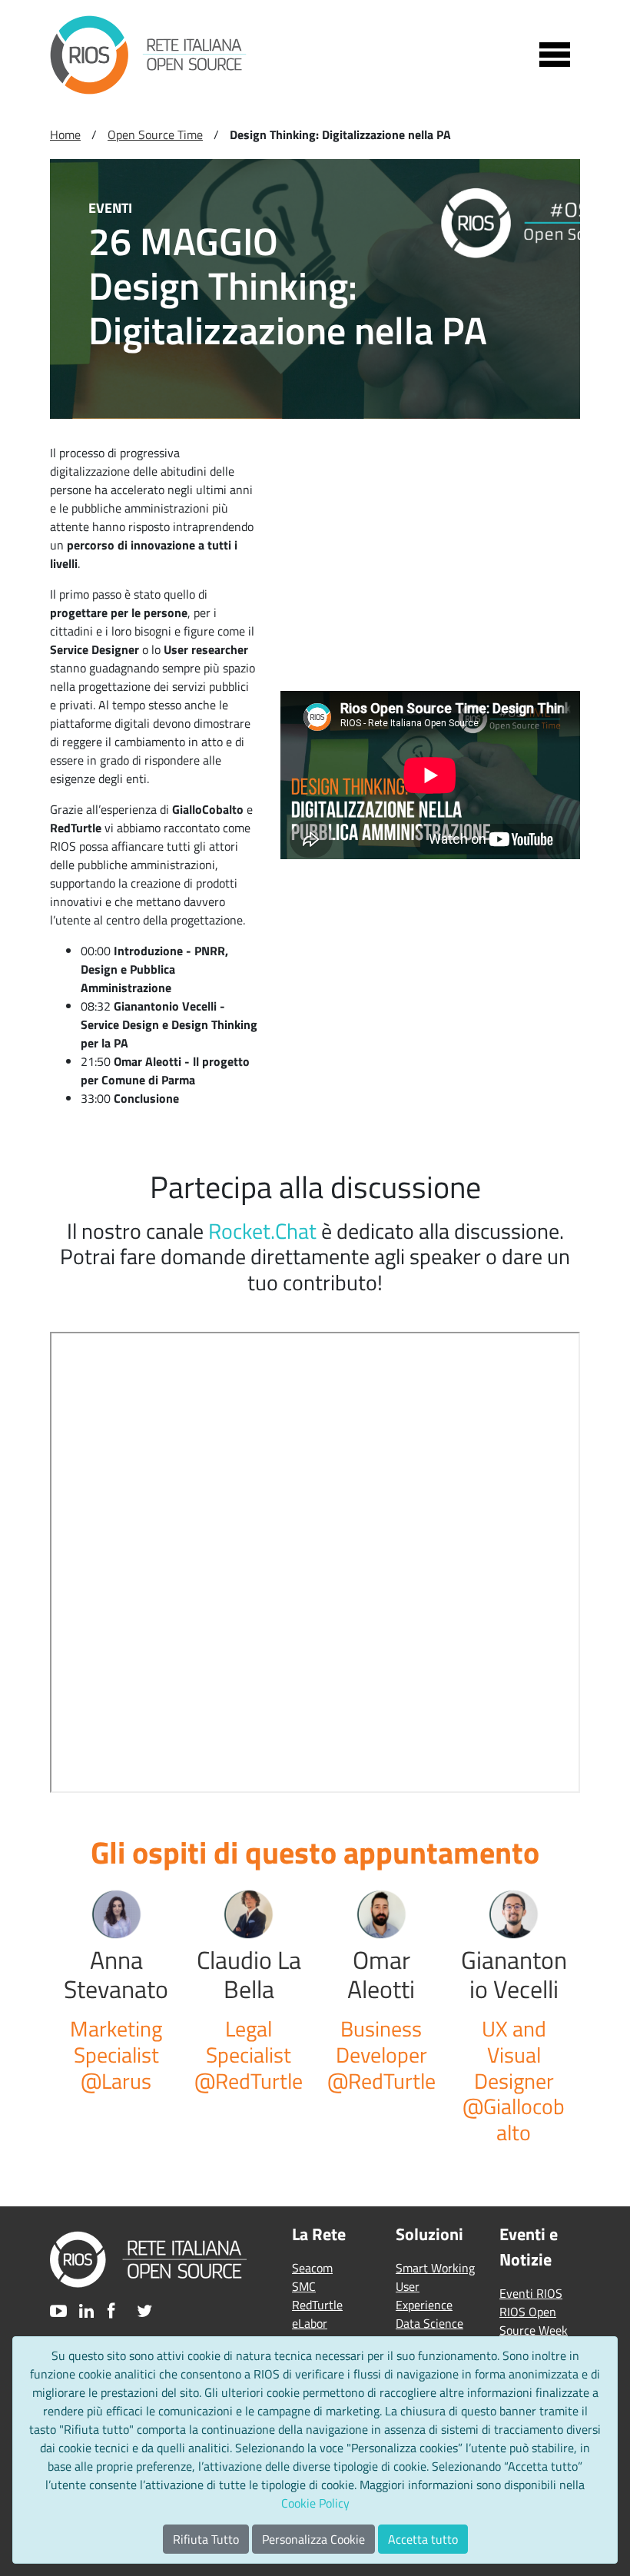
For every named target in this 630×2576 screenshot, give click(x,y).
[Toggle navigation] (555, 55)
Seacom (312, 2268)
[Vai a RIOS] (148, 55)
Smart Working (435, 2268)
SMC (304, 2286)
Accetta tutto (423, 2539)
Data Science (429, 2323)
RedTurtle (317, 2305)
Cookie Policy (315, 2503)
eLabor (310, 2323)
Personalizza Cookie (313, 2539)
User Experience (424, 2295)
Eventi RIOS (531, 2293)
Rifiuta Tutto (206, 2539)
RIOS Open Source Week (534, 2321)
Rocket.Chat (262, 1231)
